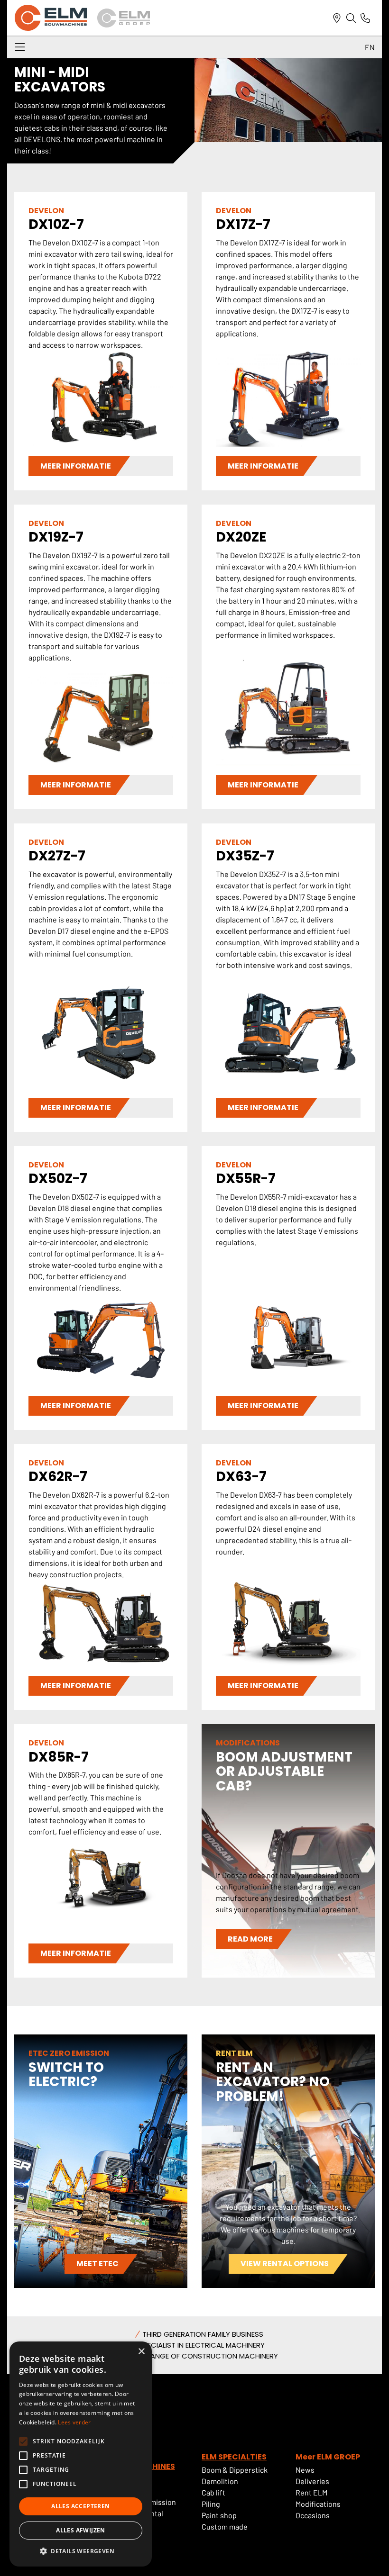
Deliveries (312, 2481)
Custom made (225, 2526)
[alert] (81, 2454)
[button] (81, 2551)
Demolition (220, 2481)
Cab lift (213, 2492)
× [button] (141, 2352)
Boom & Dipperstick (235, 2470)
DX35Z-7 (245, 856)
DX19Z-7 (56, 537)
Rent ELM (311, 2492)
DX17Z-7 (243, 224)
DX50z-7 (58, 1179)
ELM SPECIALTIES (234, 2457)
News (305, 2470)
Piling (211, 2504)
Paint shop (219, 2515)
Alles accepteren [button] (80, 2506)
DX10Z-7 (56, 224)
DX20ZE (241, 537)
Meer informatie (76, 466)
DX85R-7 (59, 1757)
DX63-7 (241, 1477)
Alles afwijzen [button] (81, 2530)
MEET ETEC (97, 2264)
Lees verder (74, 2422)
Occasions (313, 2515)
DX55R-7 (246, 1179)
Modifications (318, 2504)
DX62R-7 (58, 1477)
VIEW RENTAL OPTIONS (285, 2264)
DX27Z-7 (57, 856)
